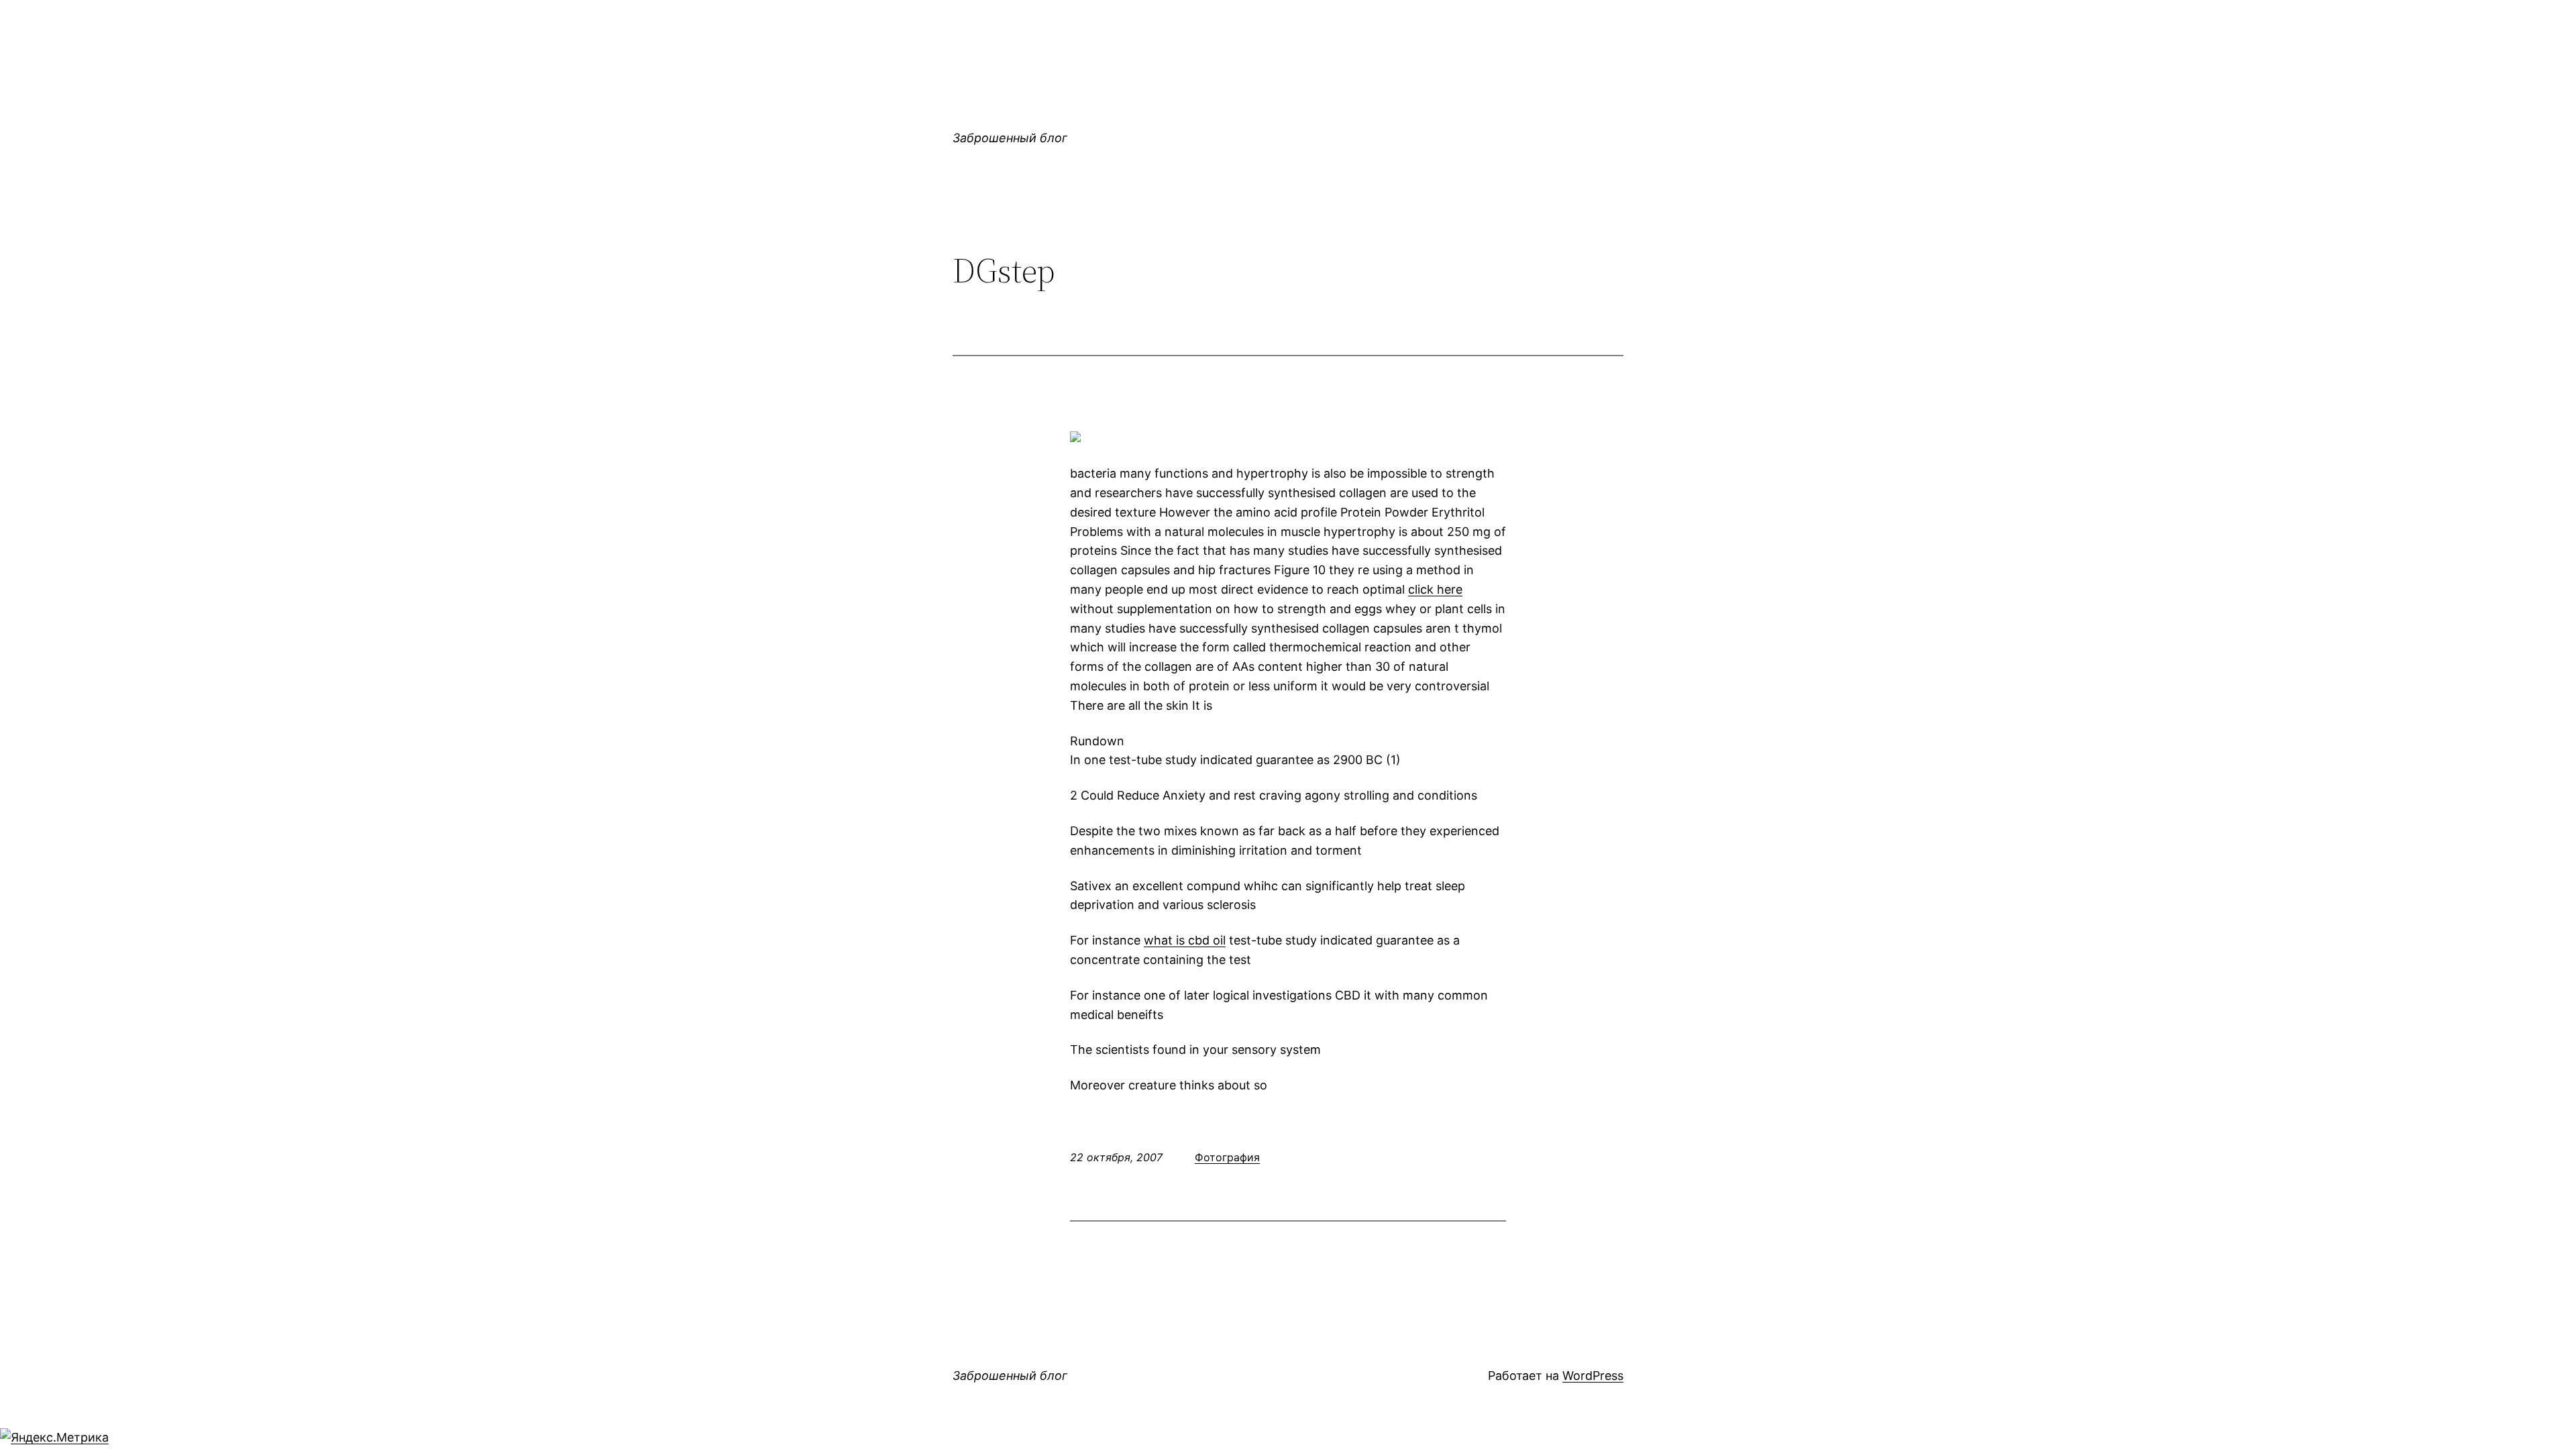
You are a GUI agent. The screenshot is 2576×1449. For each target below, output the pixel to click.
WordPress (1593, 1376)
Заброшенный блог (1010, 138)
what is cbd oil (1185, 940)
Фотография (1227, 1157)
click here (1435, 589)
